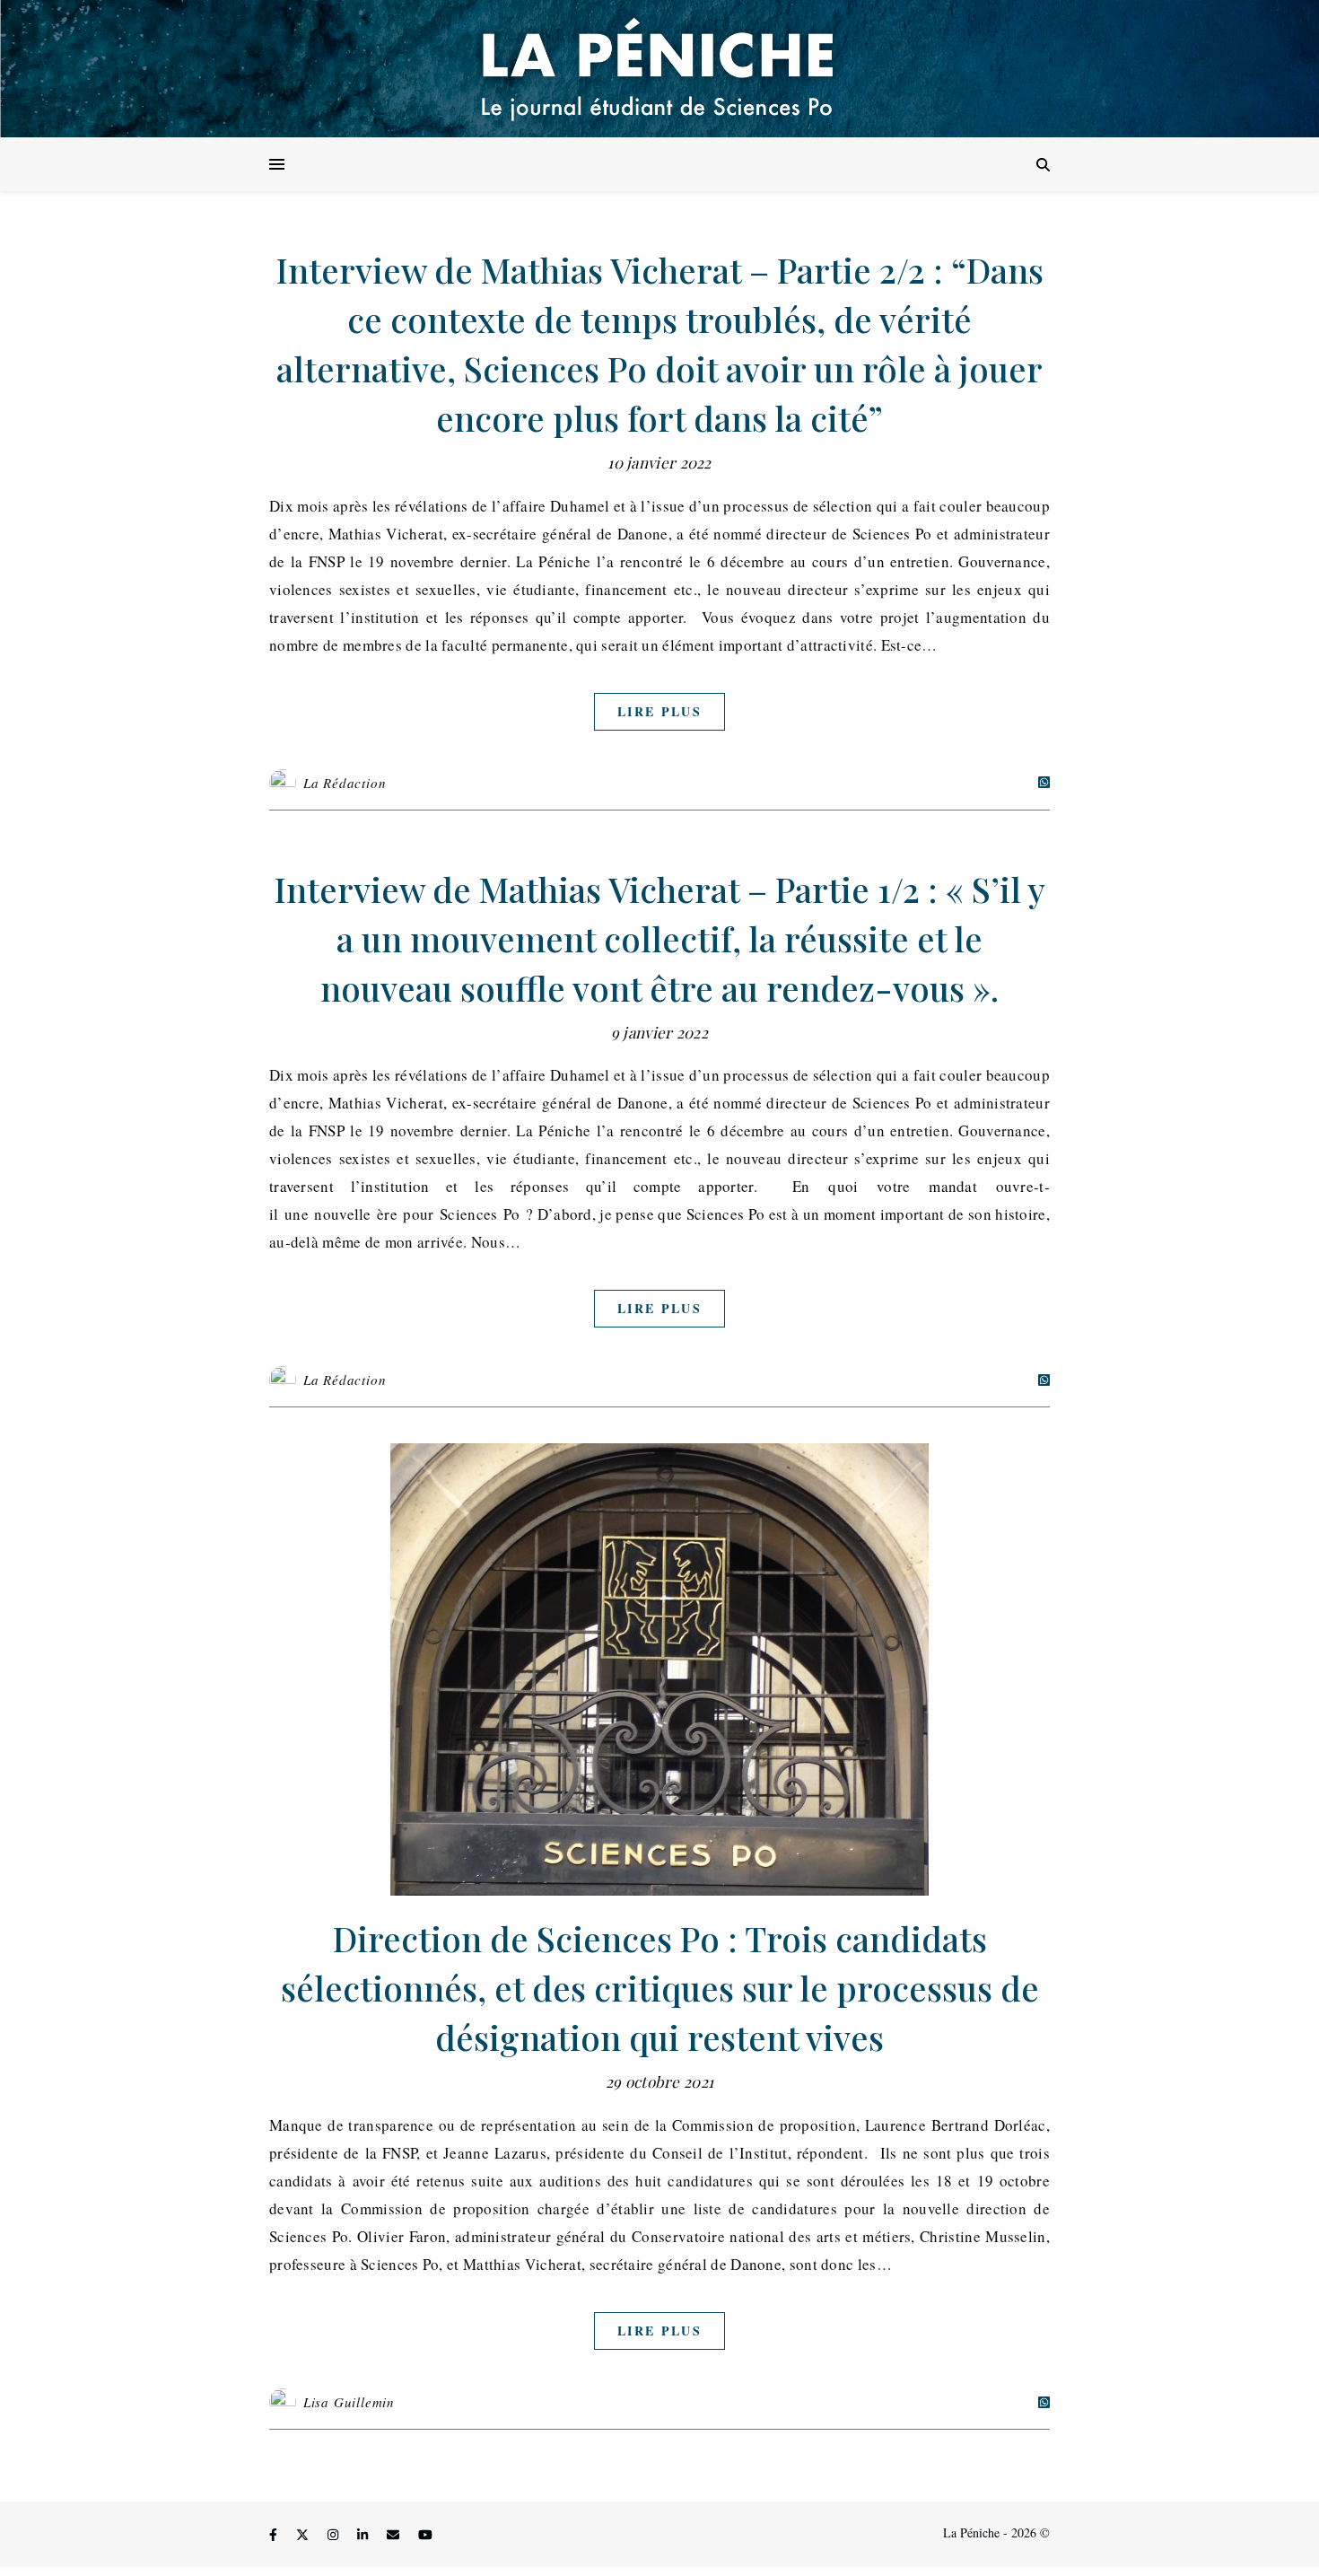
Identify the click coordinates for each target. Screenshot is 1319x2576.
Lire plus (659, 711)
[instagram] (335, 2535)
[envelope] (395, 2535)
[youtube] (425, 2535)
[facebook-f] (275, 2535)
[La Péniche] (659, 69)
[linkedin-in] (364, 2535)
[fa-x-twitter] (304, 2535)
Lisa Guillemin (349, 2402)
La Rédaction (345, 783)
